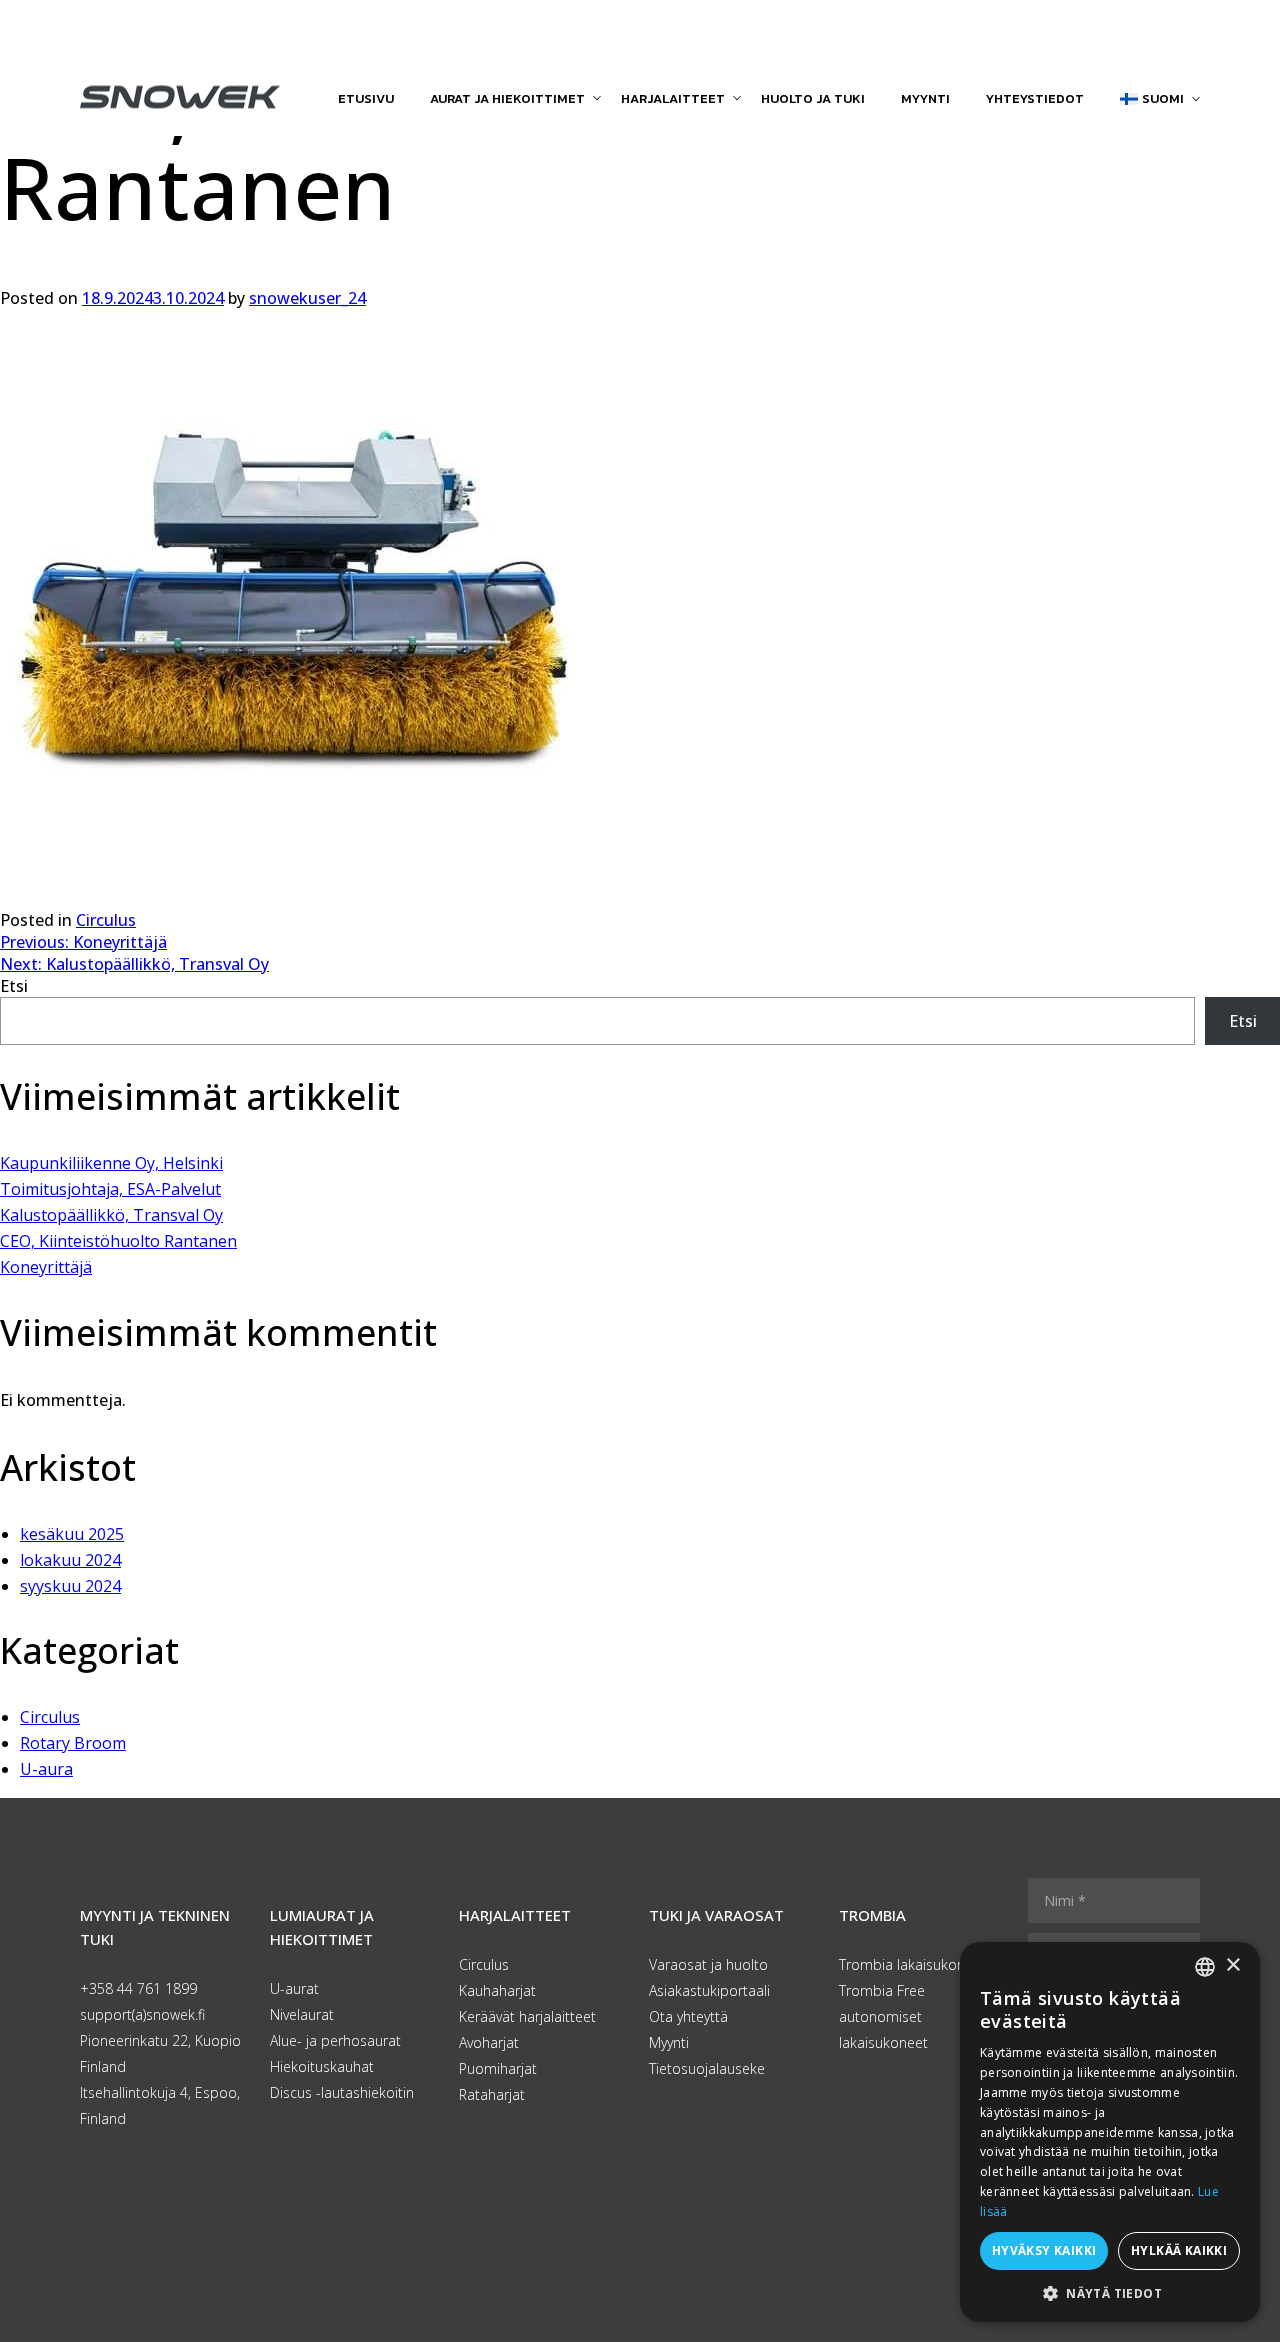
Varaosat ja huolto (708, 1964)
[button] (1110, 2292)
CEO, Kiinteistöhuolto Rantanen (118, 1241)
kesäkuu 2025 (72, 1534)
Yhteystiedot (1035, 98)
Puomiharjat (498, 2068)
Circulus (106, 920)
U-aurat (294, 1988)
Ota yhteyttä (688, 2016)
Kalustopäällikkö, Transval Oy (111, 1215)
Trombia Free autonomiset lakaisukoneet (883, 2016)
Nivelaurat (302, 2014)
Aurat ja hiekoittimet (507, 98)
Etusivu (366, 98)
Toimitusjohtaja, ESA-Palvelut (110, 1189)
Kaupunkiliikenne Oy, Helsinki (111, 1163)
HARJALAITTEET (515, 1915)
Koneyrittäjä (46, 1267)
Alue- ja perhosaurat (335, 2040)
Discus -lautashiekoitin (342, 2092)
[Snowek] (180, 96)
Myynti (925, 98)
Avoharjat (489, 2042)
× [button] (1232, 1965)
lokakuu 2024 (70, 1560)
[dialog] (1110, 2132)
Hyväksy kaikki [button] (1044, 2250)
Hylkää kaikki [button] (1179, 2250)
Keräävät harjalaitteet (527, 2016)
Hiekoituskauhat (322, 2066)
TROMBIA (872, 1915)
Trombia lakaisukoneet (912, 1964)
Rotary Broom (73, 1743)
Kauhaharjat (497, 1990)
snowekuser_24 (307, 298)
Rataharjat (492, 2094)
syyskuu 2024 (70, 1586)
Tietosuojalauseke (707, 2068)
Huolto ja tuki (813, 98)
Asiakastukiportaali (709, 1990)
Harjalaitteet (673, 98)
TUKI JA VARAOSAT (716, 1915)
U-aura (46, 1769)
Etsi (14, 986)
